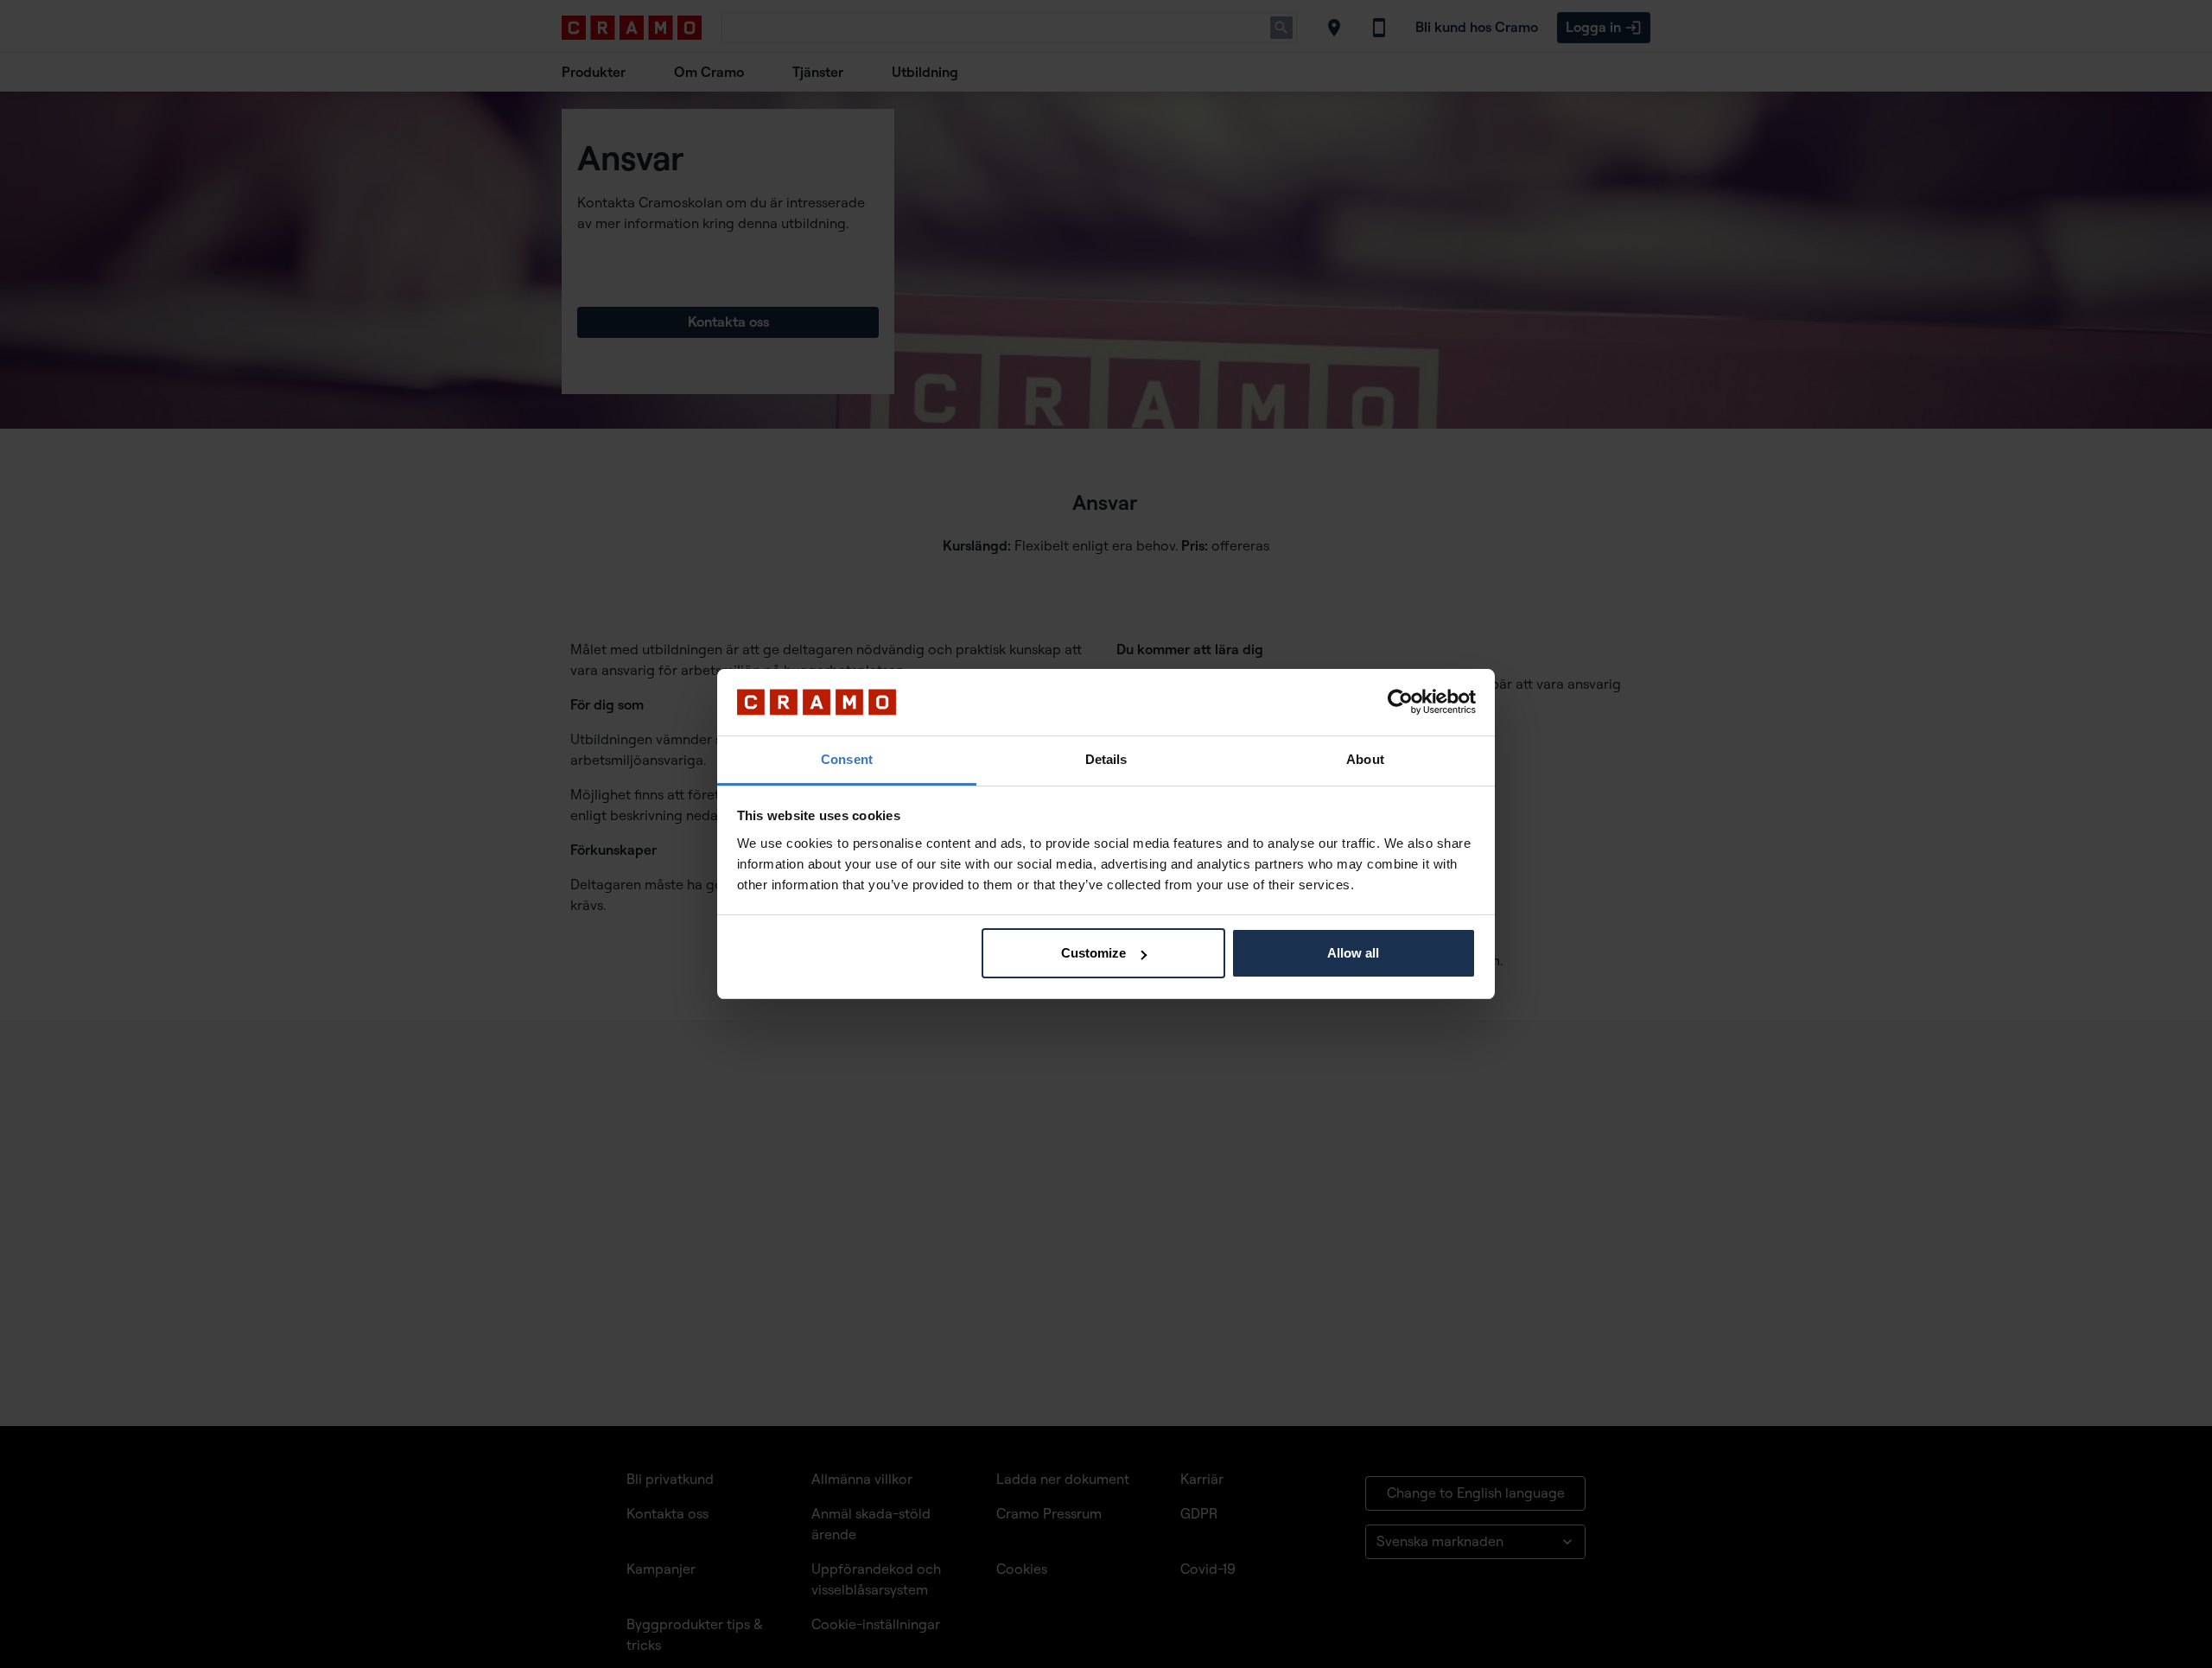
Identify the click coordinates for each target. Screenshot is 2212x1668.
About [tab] (1365, 759)
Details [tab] (1106, 759)
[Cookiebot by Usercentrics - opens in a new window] (1400, 703)
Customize (1093, 953)
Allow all (1353, 953)
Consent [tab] (847, 759)
